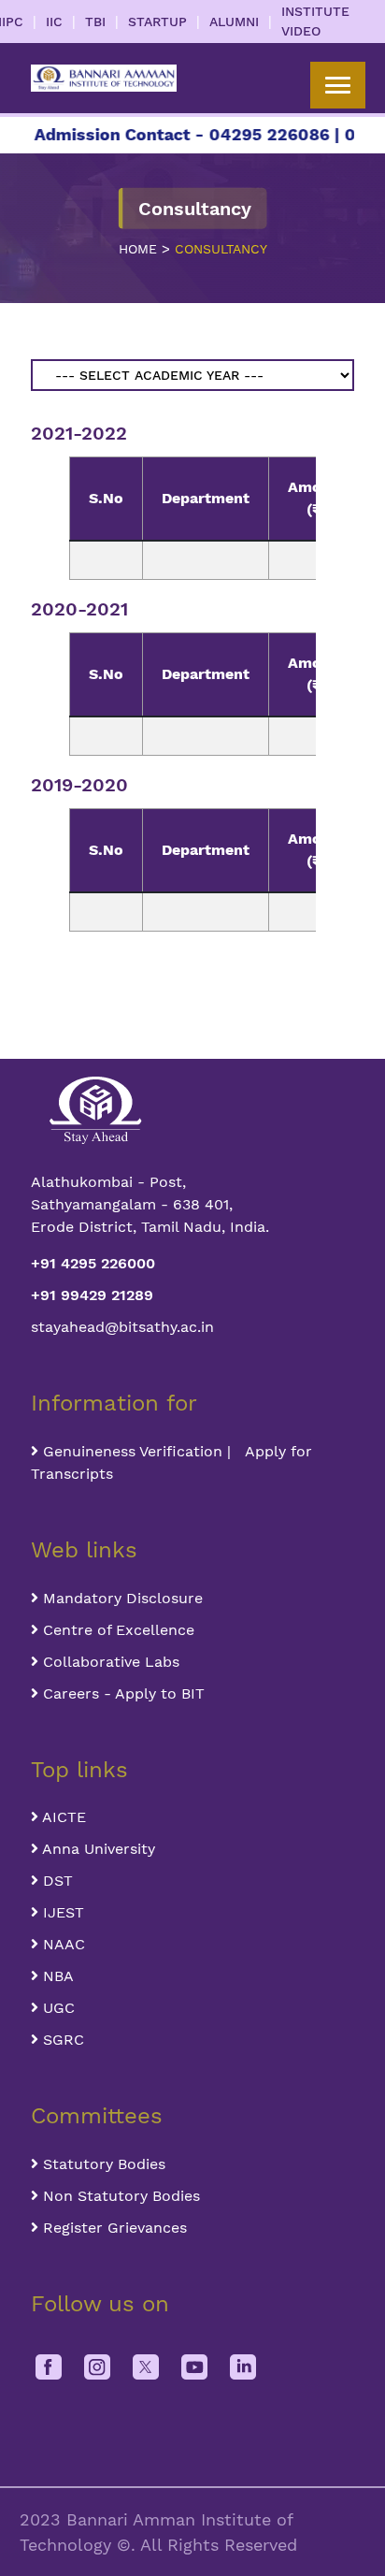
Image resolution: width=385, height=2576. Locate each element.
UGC (57, 2008)
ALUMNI (234, 22)
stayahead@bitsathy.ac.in (122, 1327)
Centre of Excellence (116, 1630)
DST (56, 1881)
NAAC (62, 1944)
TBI (95, 22)
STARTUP (157, 22)
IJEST (61, 1912)
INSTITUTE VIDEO (315, 21)
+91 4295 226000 (93, 1263)
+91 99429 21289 (92, 1295)
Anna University (97, 1849)
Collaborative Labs (109, 1662)
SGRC (61, 2040)
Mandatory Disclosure (121, 1598)
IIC (54, 22)
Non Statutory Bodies (119, 2196)
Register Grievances (113, 2228)
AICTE (62, 1817)
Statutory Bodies (102, 2164)
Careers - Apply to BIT (121, 1693)
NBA (56, 1976)
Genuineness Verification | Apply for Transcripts (171, 1462)
